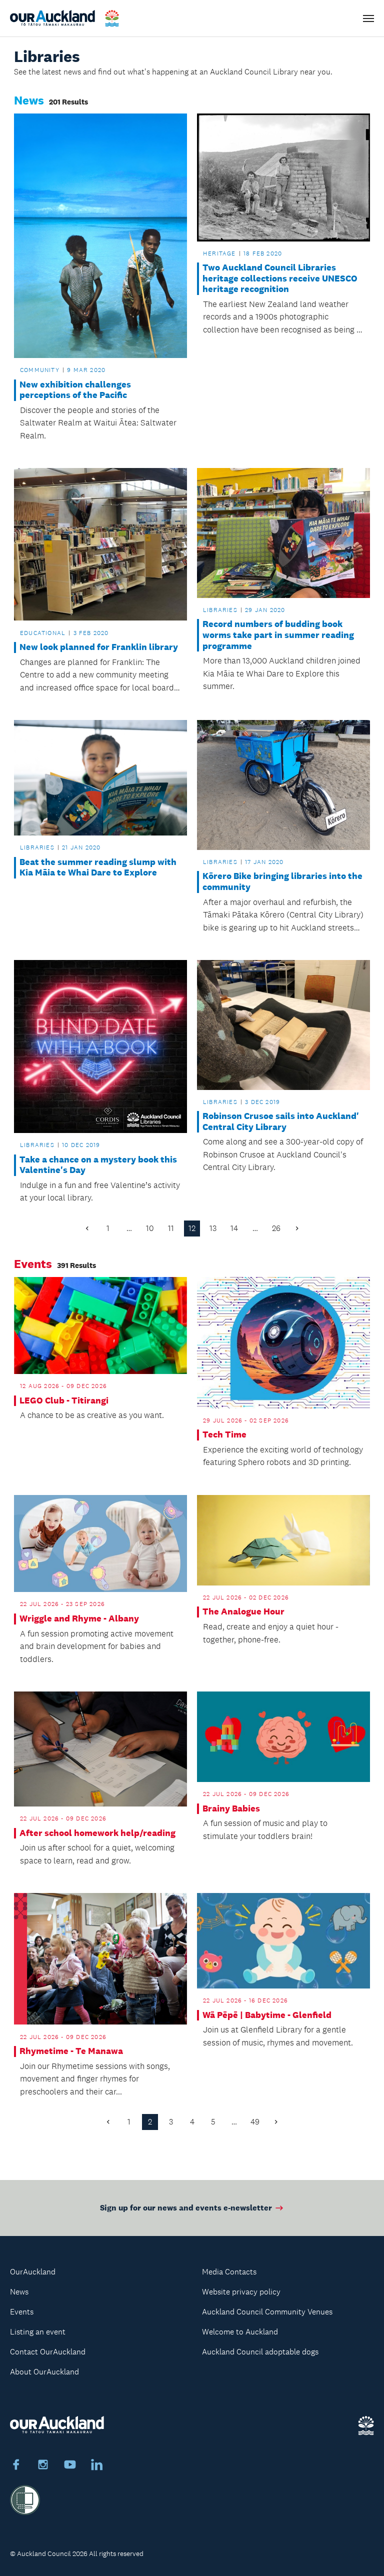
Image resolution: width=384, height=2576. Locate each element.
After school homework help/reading (97, 1833)
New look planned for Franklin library (99, 647)
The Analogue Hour (243, 1612)
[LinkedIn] (97, 2466)
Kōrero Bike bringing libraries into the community (282, 882)
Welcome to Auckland (240, 2332)
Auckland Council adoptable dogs (260, 2352)
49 (255, 2122)
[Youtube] (70, 2466)
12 (192, 1228)
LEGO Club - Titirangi (64, 1401)
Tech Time (224, 1435)
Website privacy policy (241, 2292)
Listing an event (38, 2332)
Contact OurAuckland (48, 2352)
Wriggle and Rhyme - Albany (79, 1619)
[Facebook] (16, 2466)
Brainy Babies (231, 1809)
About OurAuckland (44, 2372)
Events (22, 2312)
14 (234, 1228)
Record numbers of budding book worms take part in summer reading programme (278, 635)
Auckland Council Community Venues (267, 2312)
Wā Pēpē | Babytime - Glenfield (267, 2015)
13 (213, 1228)
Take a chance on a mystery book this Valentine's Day (98, 1165)
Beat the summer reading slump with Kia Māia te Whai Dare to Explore (98, 868)
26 (276, 1228)
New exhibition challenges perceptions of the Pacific (75, 390)
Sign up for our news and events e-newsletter (186, 2208)
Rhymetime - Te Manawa (71, 2051)
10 (150, 1228)
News (19, 2292)
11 (171, 1228)
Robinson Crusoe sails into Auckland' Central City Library (281, 1122)
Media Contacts (229, 2272)
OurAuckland (33, 2272)
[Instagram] (43, 2466)
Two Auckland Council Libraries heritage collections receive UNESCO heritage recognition (280, 278)
